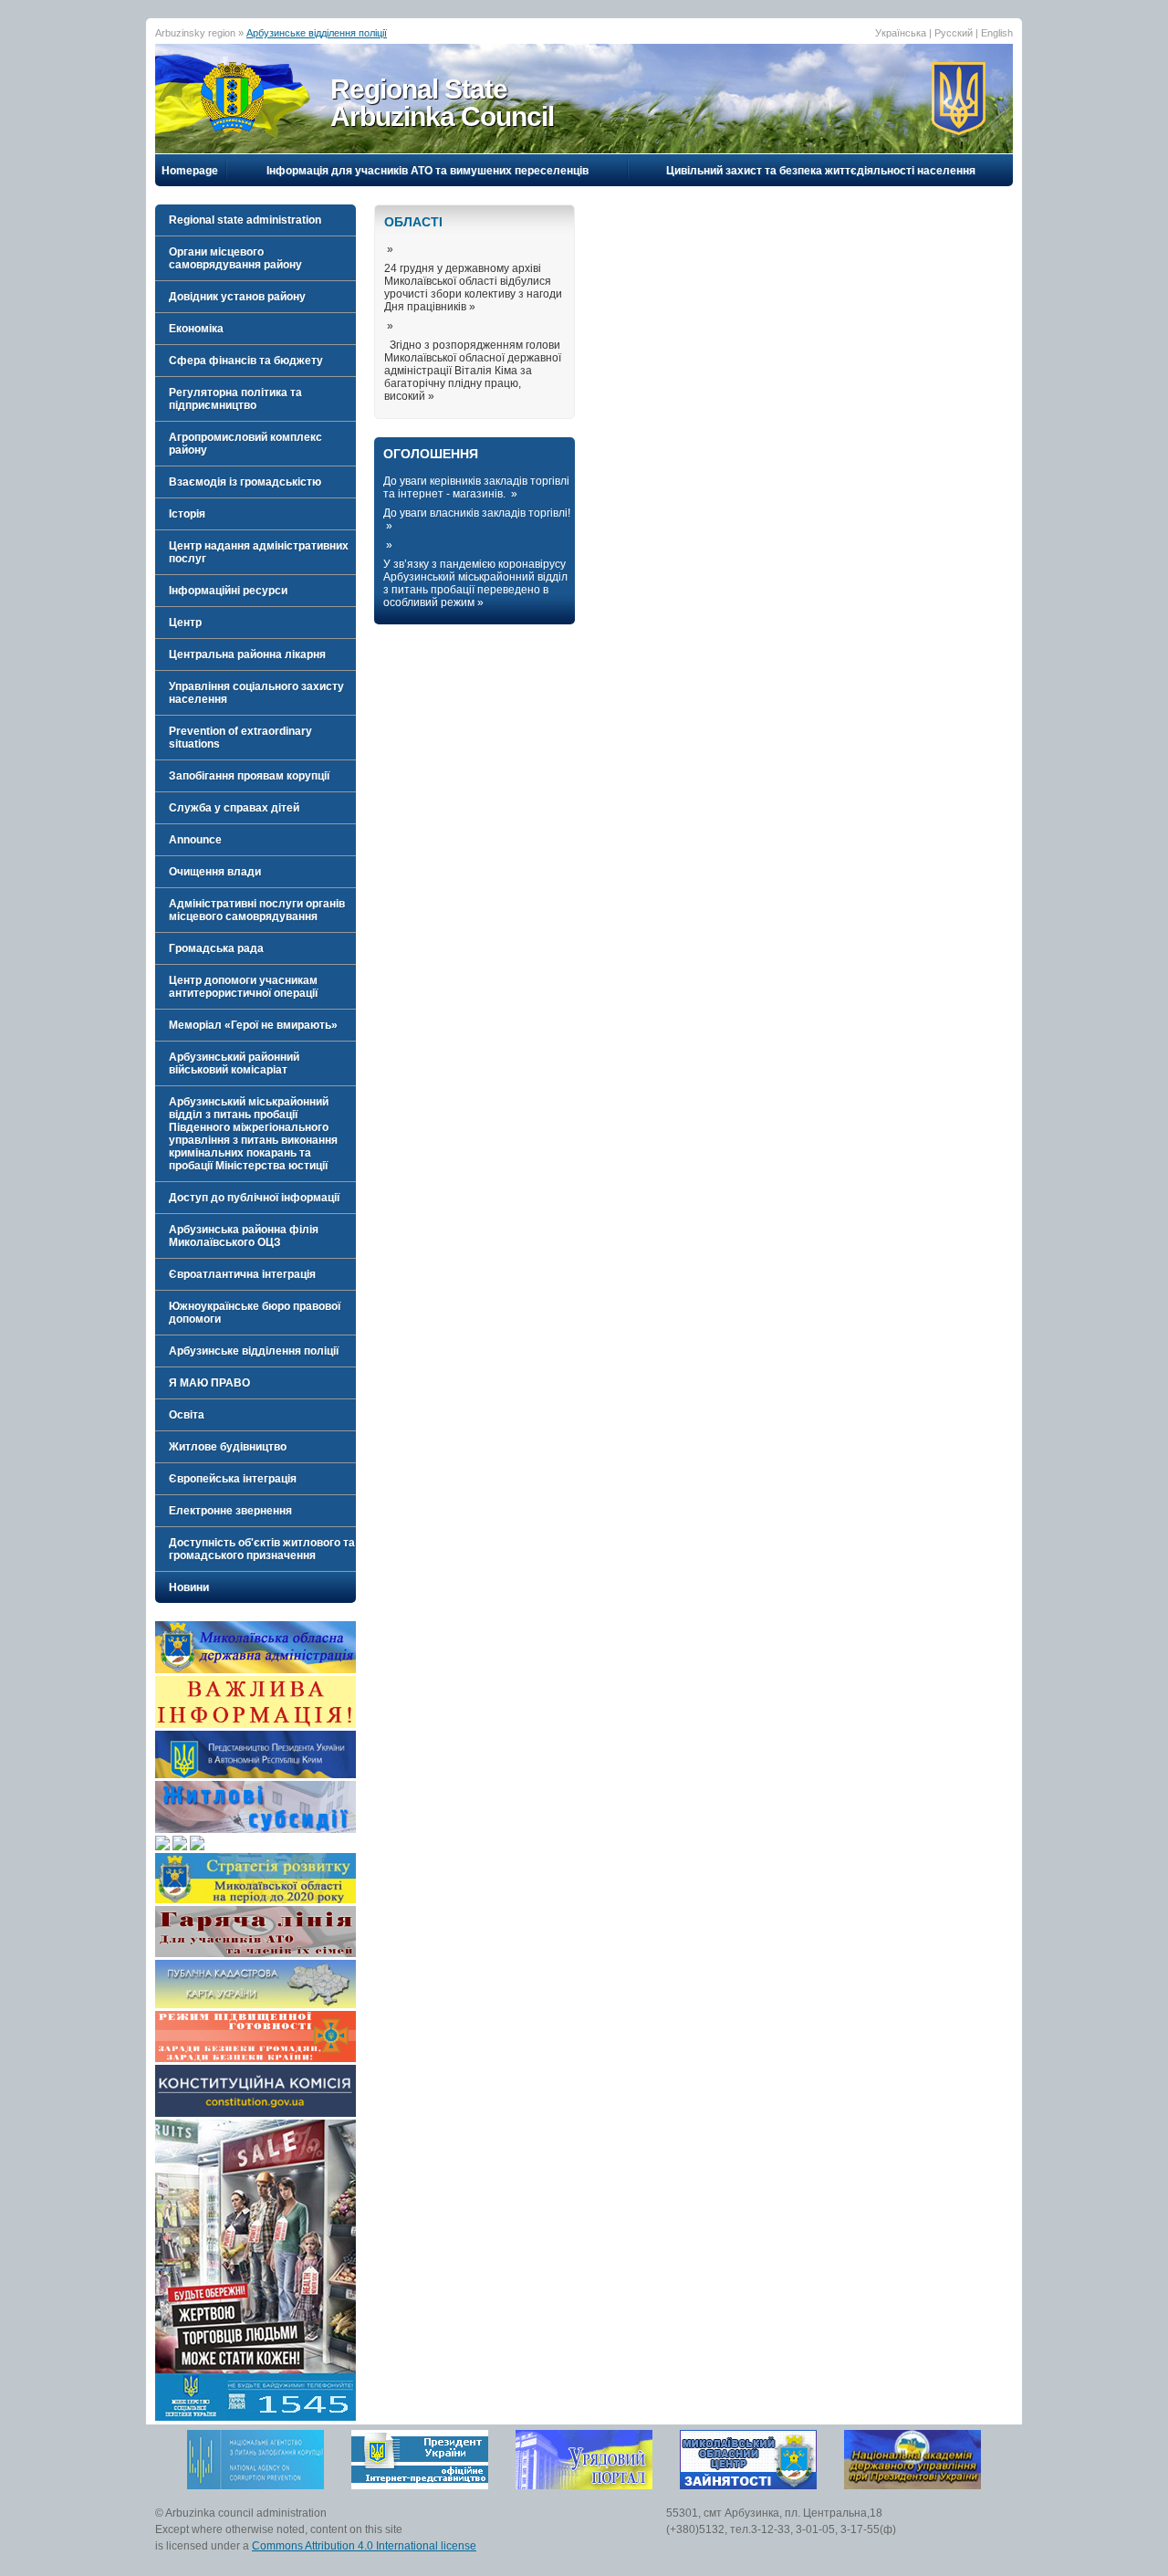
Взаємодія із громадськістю (245, 482)
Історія (187, 514)
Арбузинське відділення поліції (317, 33)
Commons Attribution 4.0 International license (364, 2546)
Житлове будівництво (228, 1447)
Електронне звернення (230, 1511)
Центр (185, 623)
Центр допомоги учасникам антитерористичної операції (243, 987)
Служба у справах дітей (234, 808)
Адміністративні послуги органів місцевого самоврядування (257, 910)
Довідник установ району (237, 297)
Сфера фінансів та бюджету (246, 361)
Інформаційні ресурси (228, 591)
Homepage (190, 171)
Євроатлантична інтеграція (242, 1274)
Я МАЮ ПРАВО (209, 1383)
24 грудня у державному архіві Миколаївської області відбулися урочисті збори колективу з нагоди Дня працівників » (473, 288)
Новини (189, 1587)
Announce (195, 840)
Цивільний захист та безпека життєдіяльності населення (821, 171)
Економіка (196, 329)
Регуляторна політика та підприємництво (235, 399)
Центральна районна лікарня (247, 654)
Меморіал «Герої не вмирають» (253, 1025)
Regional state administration (245, 220)
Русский (954, 33)
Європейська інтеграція (233, 1479)
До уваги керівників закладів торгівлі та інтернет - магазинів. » (476, 487)
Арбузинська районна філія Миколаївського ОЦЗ (244, 1236)
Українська (901, 33)
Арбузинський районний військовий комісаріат (234, 1063)
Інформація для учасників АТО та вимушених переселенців (428, 171)
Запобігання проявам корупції (249, 776)
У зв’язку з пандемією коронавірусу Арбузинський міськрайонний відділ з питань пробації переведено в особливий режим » (475, 583)
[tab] (255, 220)
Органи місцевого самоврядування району (235, 258)
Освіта (187, 1415)
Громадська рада (216, 948)
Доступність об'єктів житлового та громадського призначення (262, 1549)
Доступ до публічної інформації (254, 1198)
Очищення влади (215, 872)
